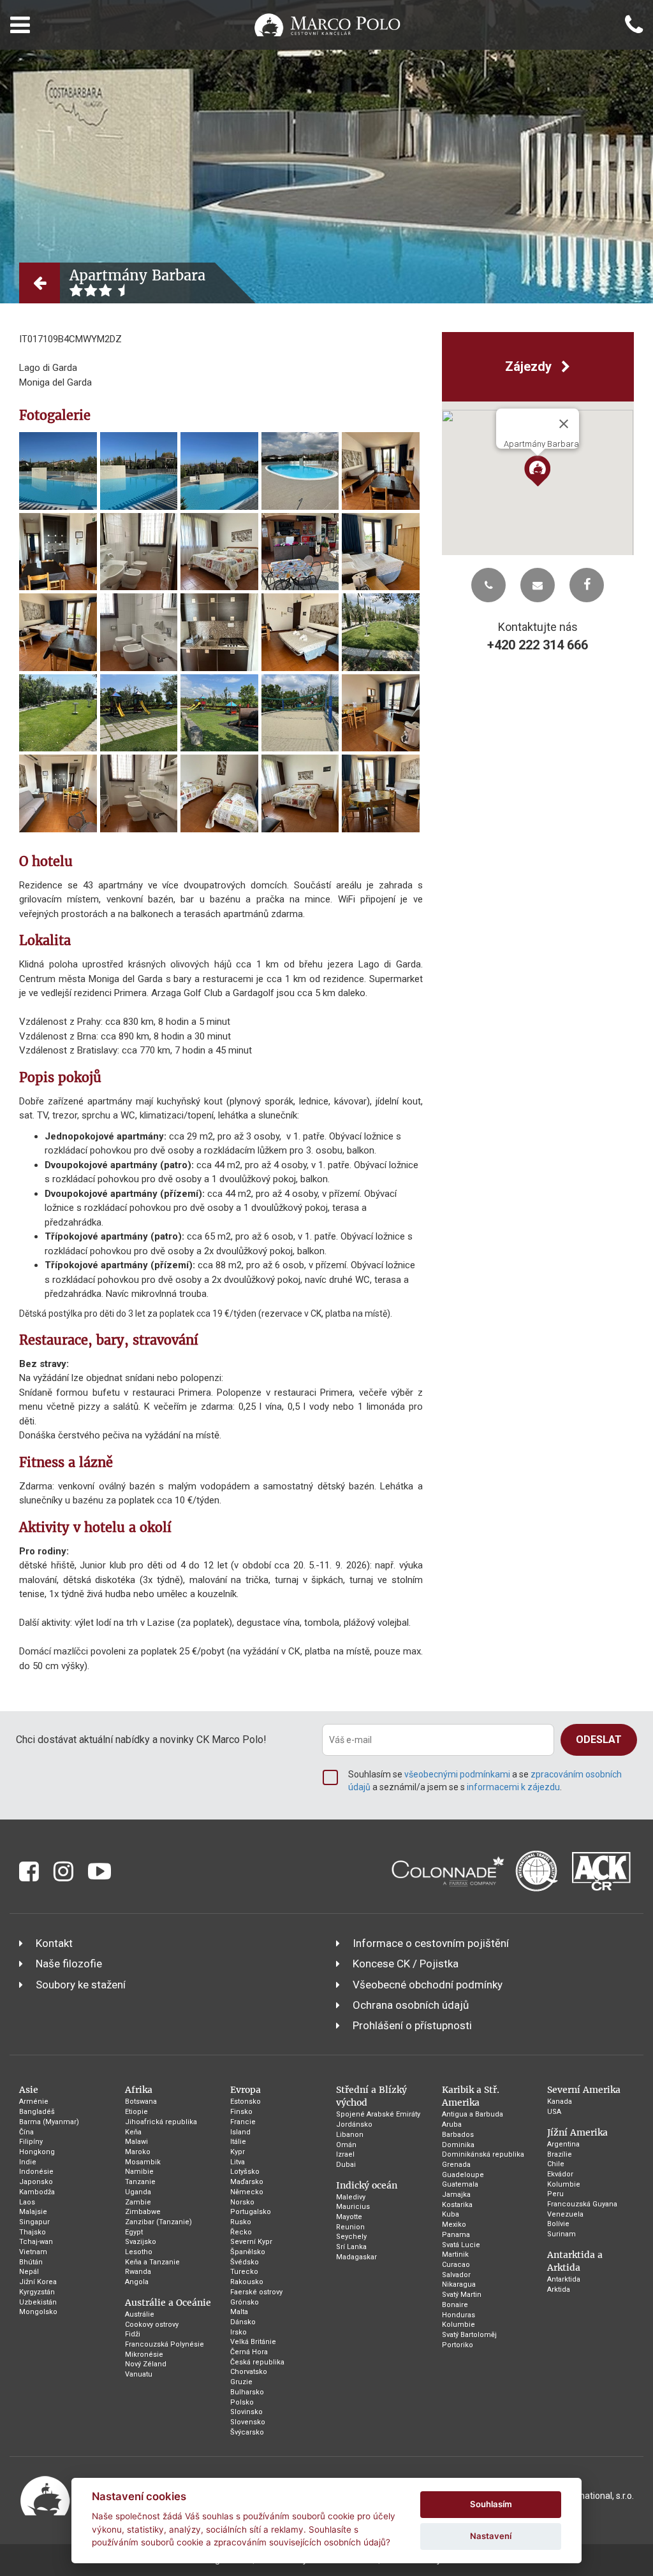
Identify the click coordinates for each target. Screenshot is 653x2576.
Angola (137, 2282)
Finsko (241, 2112)
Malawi (136, 2142)
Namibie (139, 2172)
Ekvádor (560, 2174)
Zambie (138, 2202)
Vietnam (33, 2252)
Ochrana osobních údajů (411, 2005)
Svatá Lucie (461, 2245)
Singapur (34, 2222)
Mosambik (143, 2162)
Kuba (451, 2214)
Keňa (133, 2132)
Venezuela (565, 2214)
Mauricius (353, 2207)
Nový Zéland (146, 2364)
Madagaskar (356, 2257)
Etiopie (136, 2112)
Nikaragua (459, 2284)
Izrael (345, 2154)
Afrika (139, 2090)
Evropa (246, 2090)
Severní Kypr (251, 2242)
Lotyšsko (245, 2172)
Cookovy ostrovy (152, 2325)
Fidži (133, 2334)
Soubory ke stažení (81, 1985)
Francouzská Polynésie (165, 2344)
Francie (243, 2122)
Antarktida (564, 2279)
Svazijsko (141, 2242)
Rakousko (247, 2282)
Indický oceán (367, 2185)
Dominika (458, 2145)
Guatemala (460, 2184)
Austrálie (140, 2314)
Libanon (350, 2135)
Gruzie (241, 2382)
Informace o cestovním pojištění (431, 1943)
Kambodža (37, 2192)
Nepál (29, 2272)
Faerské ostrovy (256, 2292)
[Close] (564, 424)
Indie (28, 2162)
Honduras (459, 2315)
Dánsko (243, 2322)
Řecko (241, 2232)
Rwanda (138, 2272)
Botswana (141, 2102)
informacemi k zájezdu (513, 1787)
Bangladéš (37, 2112)
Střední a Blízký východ (371, 2096)
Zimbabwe (143, 2212)
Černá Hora (249, 2352)
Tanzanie (140, 2182)
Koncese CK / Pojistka (406, 1964)
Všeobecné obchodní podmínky (428, 1985)
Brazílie (560, 2154)
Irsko (238, 2332)
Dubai (346, 2165)
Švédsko (245, 2262)
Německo (247, 2192)
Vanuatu (139, 2374)
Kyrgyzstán (37, 2292)
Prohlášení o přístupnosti (412, 2025)
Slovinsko (246, 2412)
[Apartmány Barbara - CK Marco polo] (58, 471)
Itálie (238, 2142)
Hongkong (37, 2152)
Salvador (456, 2275)
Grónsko (245, 2302)
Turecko (244, 2272)
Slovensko (248, 2422)
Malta (239, 2312)
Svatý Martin (462, 2295)
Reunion (350, 2227)
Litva (238, 2162)
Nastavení (491, 2536)
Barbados (458, 2135)
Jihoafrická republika (161, 2122)
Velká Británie (253, 2342)
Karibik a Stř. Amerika (471, 2096)
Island (240, 2132)
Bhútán (31, 2262)
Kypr (238, 2152)
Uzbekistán (38, 2302)
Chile (556, 2164)
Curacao (456, 2265)
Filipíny (31, 2142)
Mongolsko (38, 2312)
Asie (29, 2090)
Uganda (138, 2192)
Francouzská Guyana (582, 2204)
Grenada (456, 2165)
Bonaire (455, 2305)
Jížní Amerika (577, 2132)
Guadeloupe (463, 2175)
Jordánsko (354, 2124)
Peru (555, 2194)
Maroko (138, 2152)
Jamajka (456, 2195)
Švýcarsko (247, 2432)
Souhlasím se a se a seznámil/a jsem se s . (485, 1781)
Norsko (242, 2202)
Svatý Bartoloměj (469, 2335)
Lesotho (139, 2252)
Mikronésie (144, 2355)
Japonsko (36, 2182)
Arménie (34, 2102)
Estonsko (246, 2102)
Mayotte (349, 2217)
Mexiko (454, 2225)
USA (554, 2112)
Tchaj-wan (36, 2242)
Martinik (455, 2254)
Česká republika (257, 2362)
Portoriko (458, 2345)
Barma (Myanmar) (49, 2122)
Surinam (561, 2234)
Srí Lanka (351, 2247)
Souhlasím (491, 2504)
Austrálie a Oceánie (168, 2303)
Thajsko (33, 2232)
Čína (26, 2132)
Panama (456, 2235)
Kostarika (457, 2205)
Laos (27, 2202)
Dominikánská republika (483, 2154)
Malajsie (33, 2212)
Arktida (559, 2290)
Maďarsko (247, 2182)
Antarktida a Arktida (575, 2261)
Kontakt (54, 1943)
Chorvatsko (249, 2372)
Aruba (452, 2124)
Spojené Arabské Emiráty (378, 2114)
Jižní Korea (38, 2282)
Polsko (242, 2402)
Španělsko (248, 2252)
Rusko (241, 2222)
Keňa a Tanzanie (152, 2262)
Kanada (560, 2102)
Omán (346, 2145)
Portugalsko (251, 2212)
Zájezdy (530, 366)
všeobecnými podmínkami (457, 1774)
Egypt (134, 2232)
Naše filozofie (69, 1964)
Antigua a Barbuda (473, 2114)
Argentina (563, 2144)
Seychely (351, 2237)
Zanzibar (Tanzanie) (158, 2222)
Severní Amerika (584, 2090)
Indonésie (36, 2172)
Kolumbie (459, 2325)
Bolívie (558, 2224)
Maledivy (351, 2197)
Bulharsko (247, 2392)
